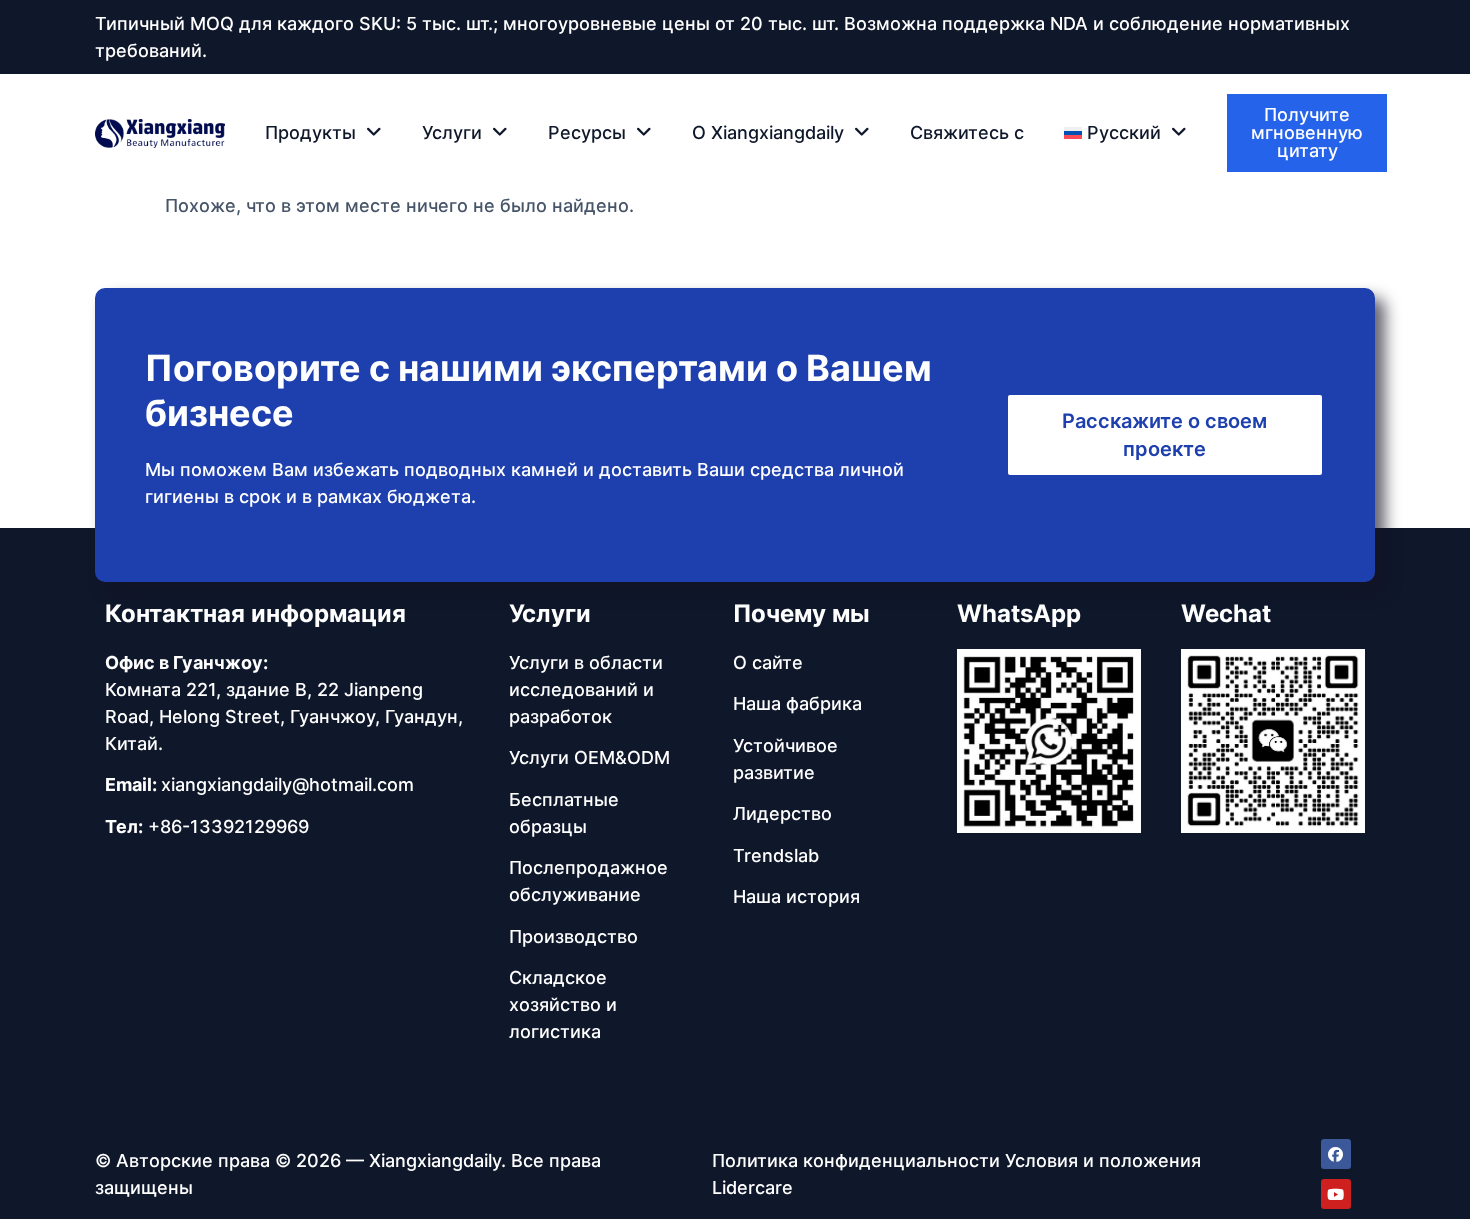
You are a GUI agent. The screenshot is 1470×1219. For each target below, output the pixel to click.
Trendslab (776, 855)
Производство (573, 936)
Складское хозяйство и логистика (563, 1004)
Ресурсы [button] (587, 132)
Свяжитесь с (967, 132)
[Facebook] (1336, 1154)
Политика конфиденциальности (856, 1160)
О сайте (768, 662)
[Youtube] (1336, 1194)
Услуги (550, 613)
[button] (1125, 133)
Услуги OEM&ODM (589, 757)
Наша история (796, 896)
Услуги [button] (452, 132)
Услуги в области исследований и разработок (586, 689)
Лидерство (782, 813)
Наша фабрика (797, 703)
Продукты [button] (310, 132)
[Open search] (1375, 134)
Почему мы (801, 613)
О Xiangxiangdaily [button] (768, 132)
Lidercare (752, 1187)
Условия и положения (1103, 1160)
